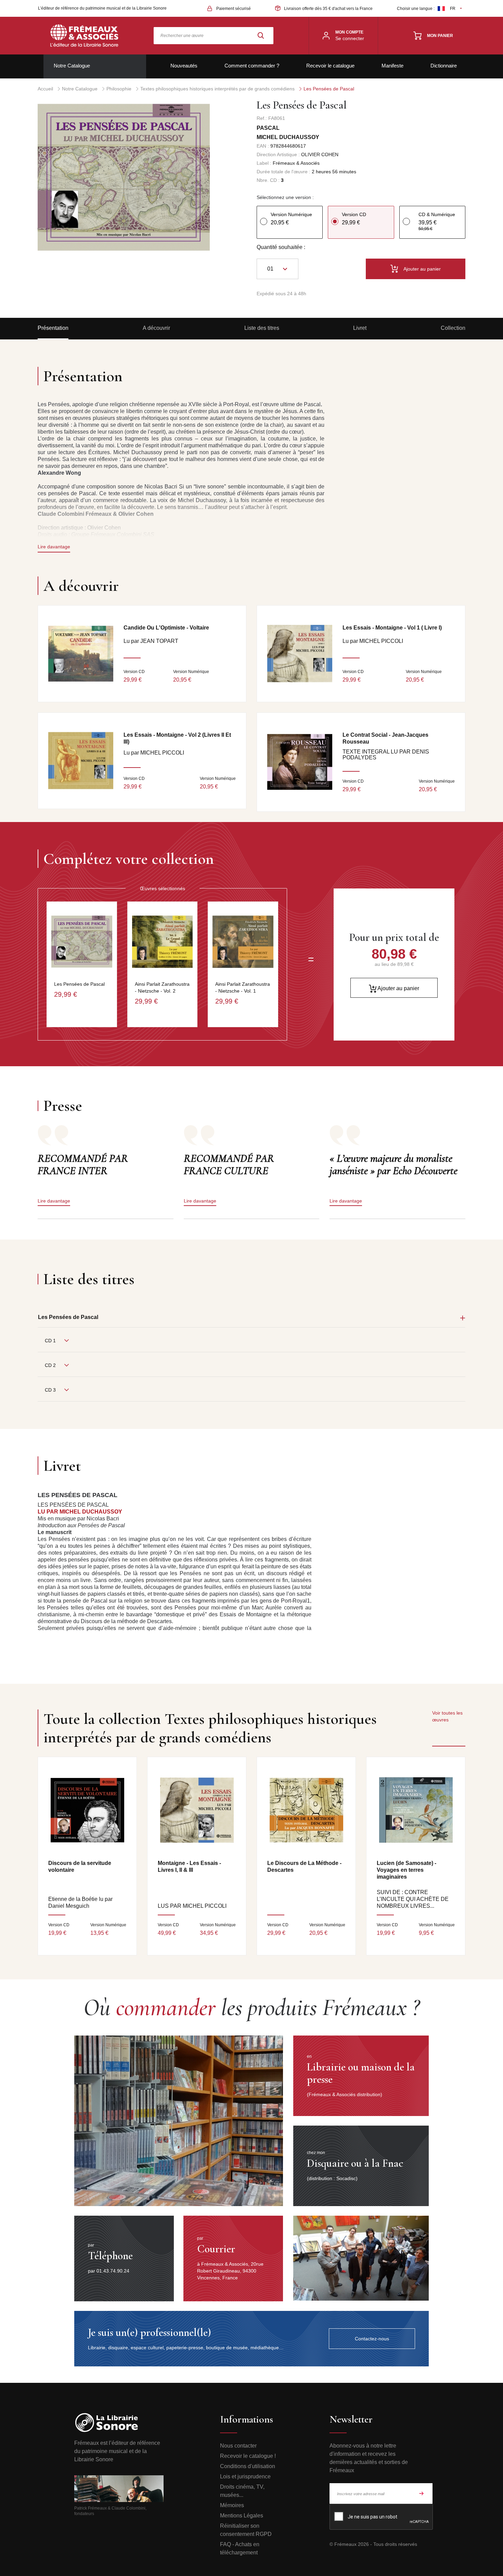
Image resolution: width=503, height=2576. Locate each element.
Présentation (53, 328)
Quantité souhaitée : (281, 247)
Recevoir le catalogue (330, 66)
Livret (360, 328)
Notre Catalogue (72, 66)
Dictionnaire (444, 66)
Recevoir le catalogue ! (248, 2456)
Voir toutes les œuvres (447, 1716)
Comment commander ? (252, 66)
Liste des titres (262, 328)
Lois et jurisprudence (245, 2477)
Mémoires (232, 2505)
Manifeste (392, 66)
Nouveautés (184, 66)
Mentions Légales (242, 2516)
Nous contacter (238, 2446)
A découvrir (156, 328)
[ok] (422, 2493)
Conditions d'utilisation (248, 2466)
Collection (453, 328)
